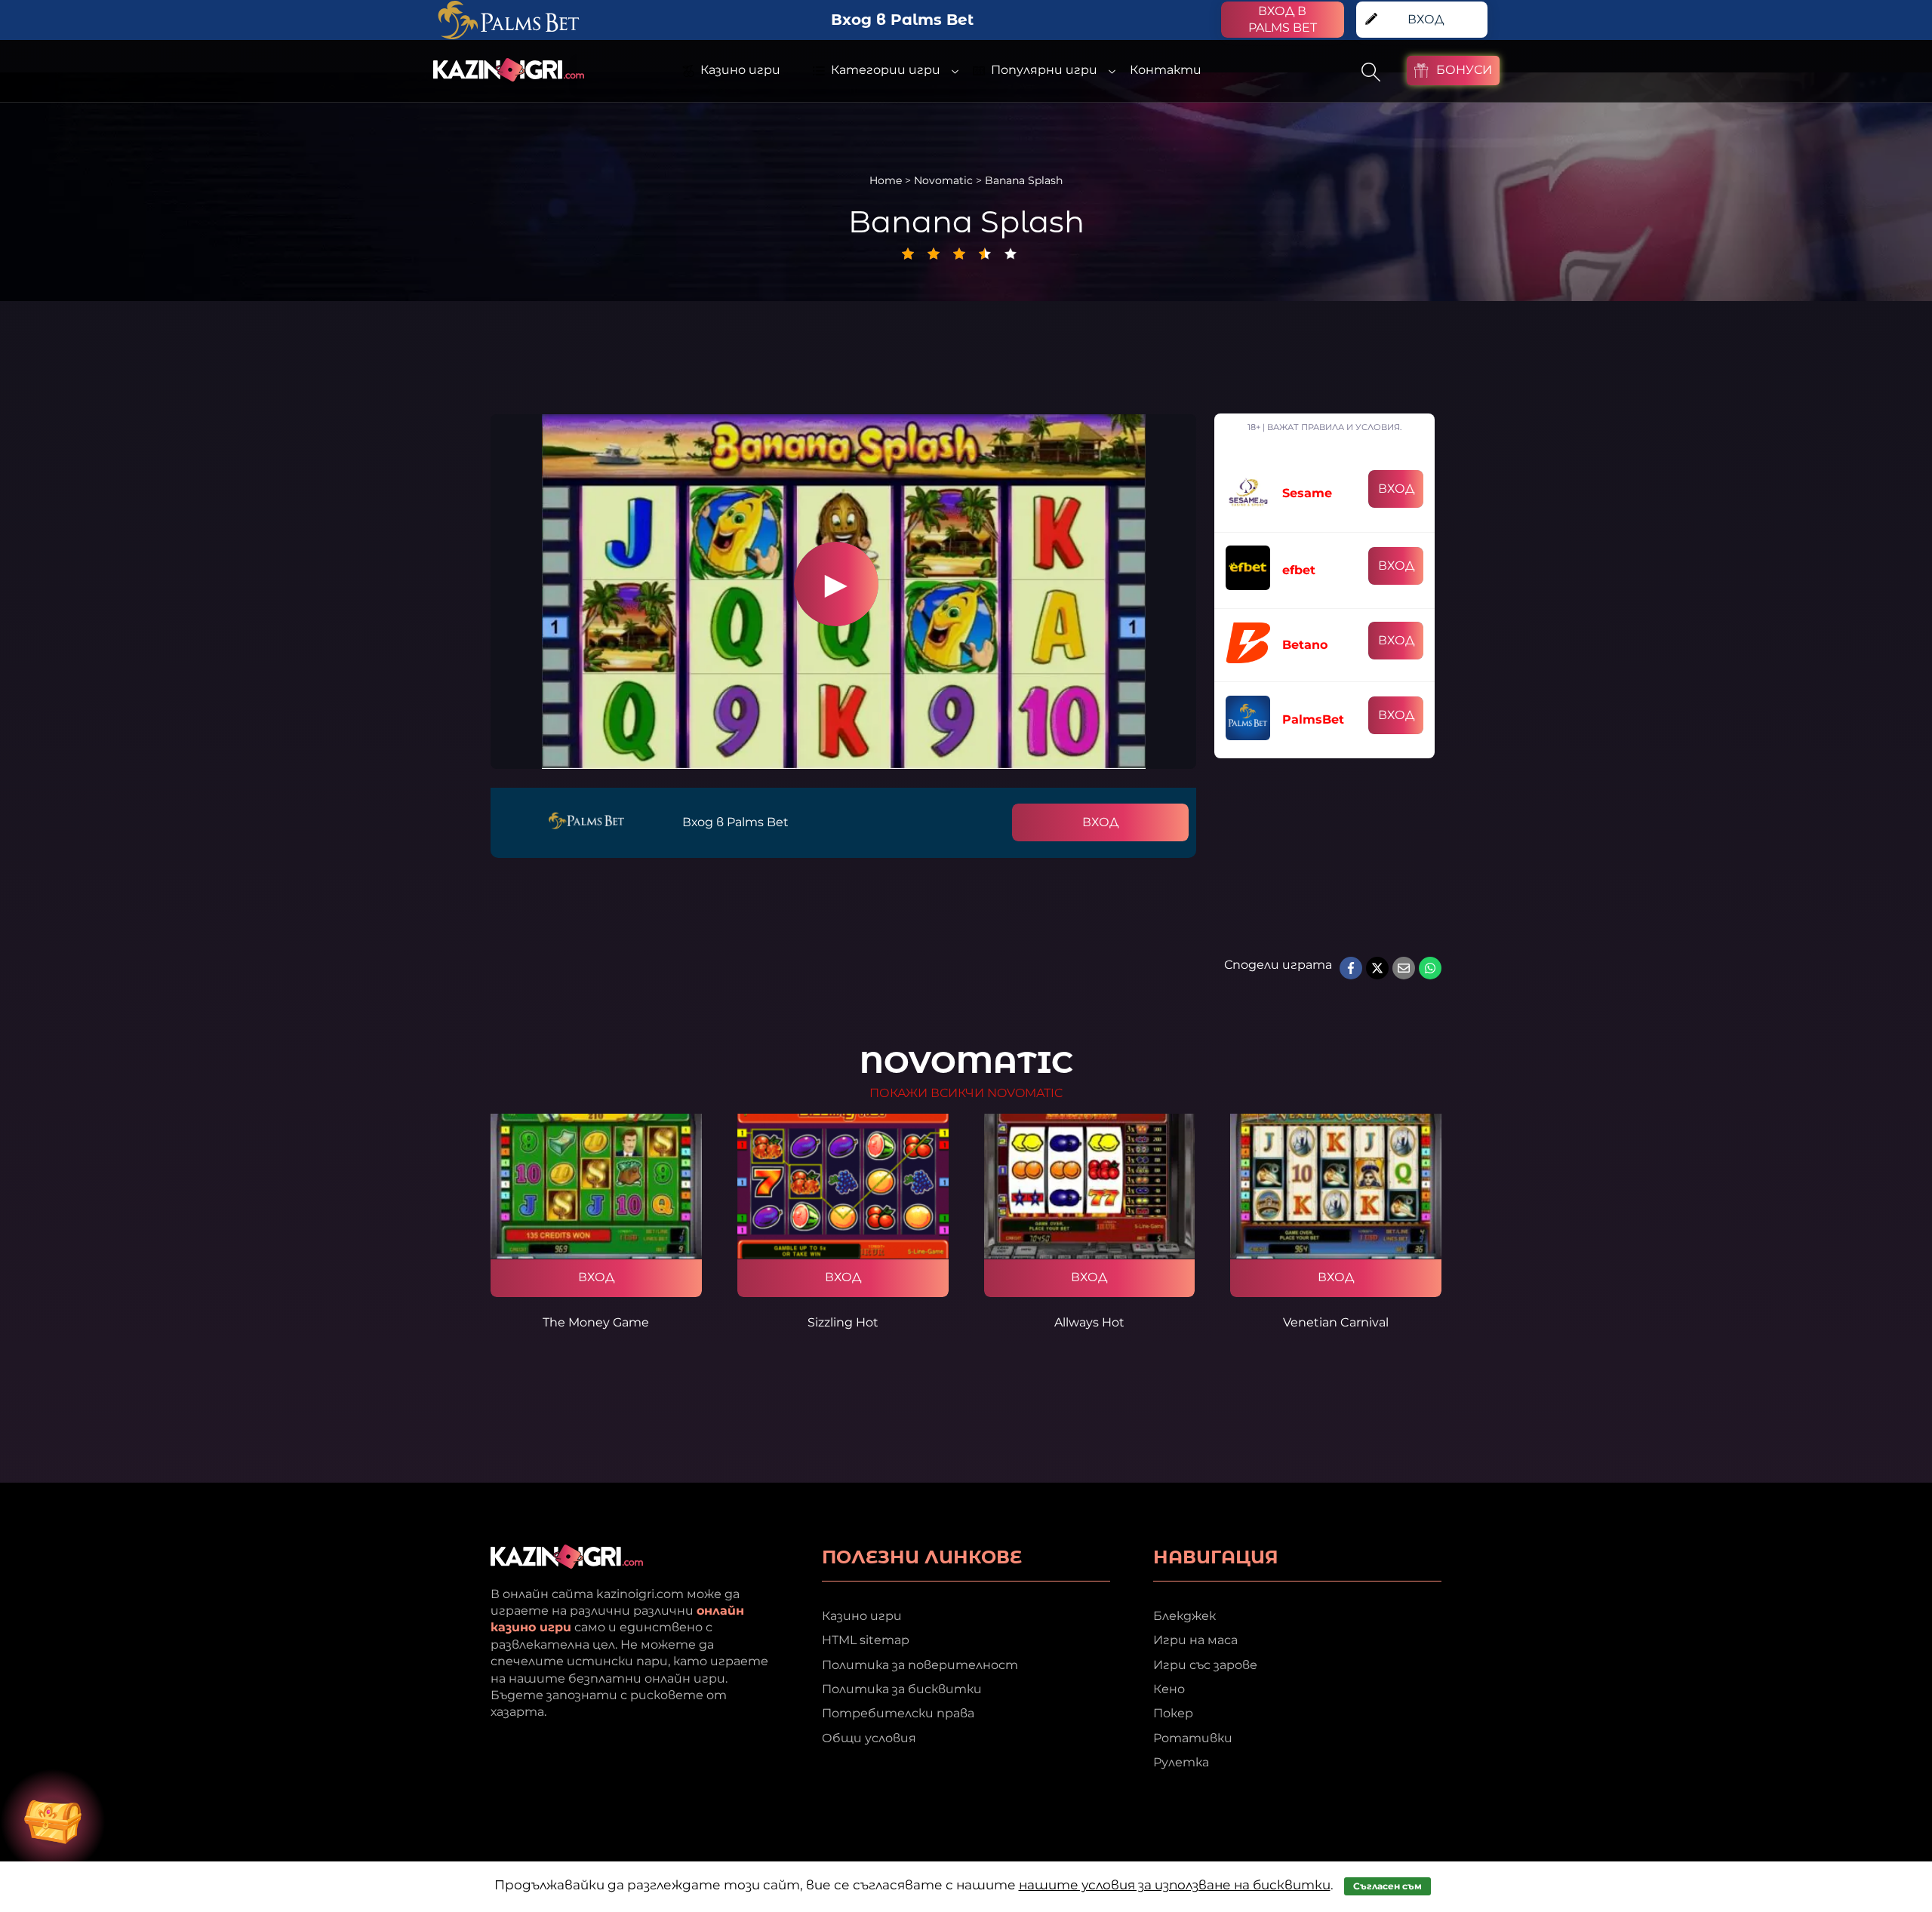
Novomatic (943, 180)
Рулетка (1181, 1762)
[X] (1377, 968)
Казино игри (862, 1616)
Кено (1169, 1689)
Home (886, 180)
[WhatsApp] (1430, 968)
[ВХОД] (596, 1186)
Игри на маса (1195, 1640)
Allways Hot (1089, 1322)
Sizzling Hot (843, 1322)
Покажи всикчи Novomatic (966, 1093)
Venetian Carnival (1336, 1322)
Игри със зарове (1205, 1665)
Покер (1173, 1713)
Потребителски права (898, 1713)
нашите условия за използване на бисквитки (1175, 1885)
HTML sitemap (866, 1640)
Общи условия (869, 1738)
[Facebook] (1351, 968)
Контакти (1166, 70)
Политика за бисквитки (902, 1689)
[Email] (1404, 968)
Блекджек (1184, 1616)
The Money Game (596, 1322)
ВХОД (1100, 822)
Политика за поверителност (920, 1665)
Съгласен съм (1387, 1886)
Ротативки (1193, 1738)
